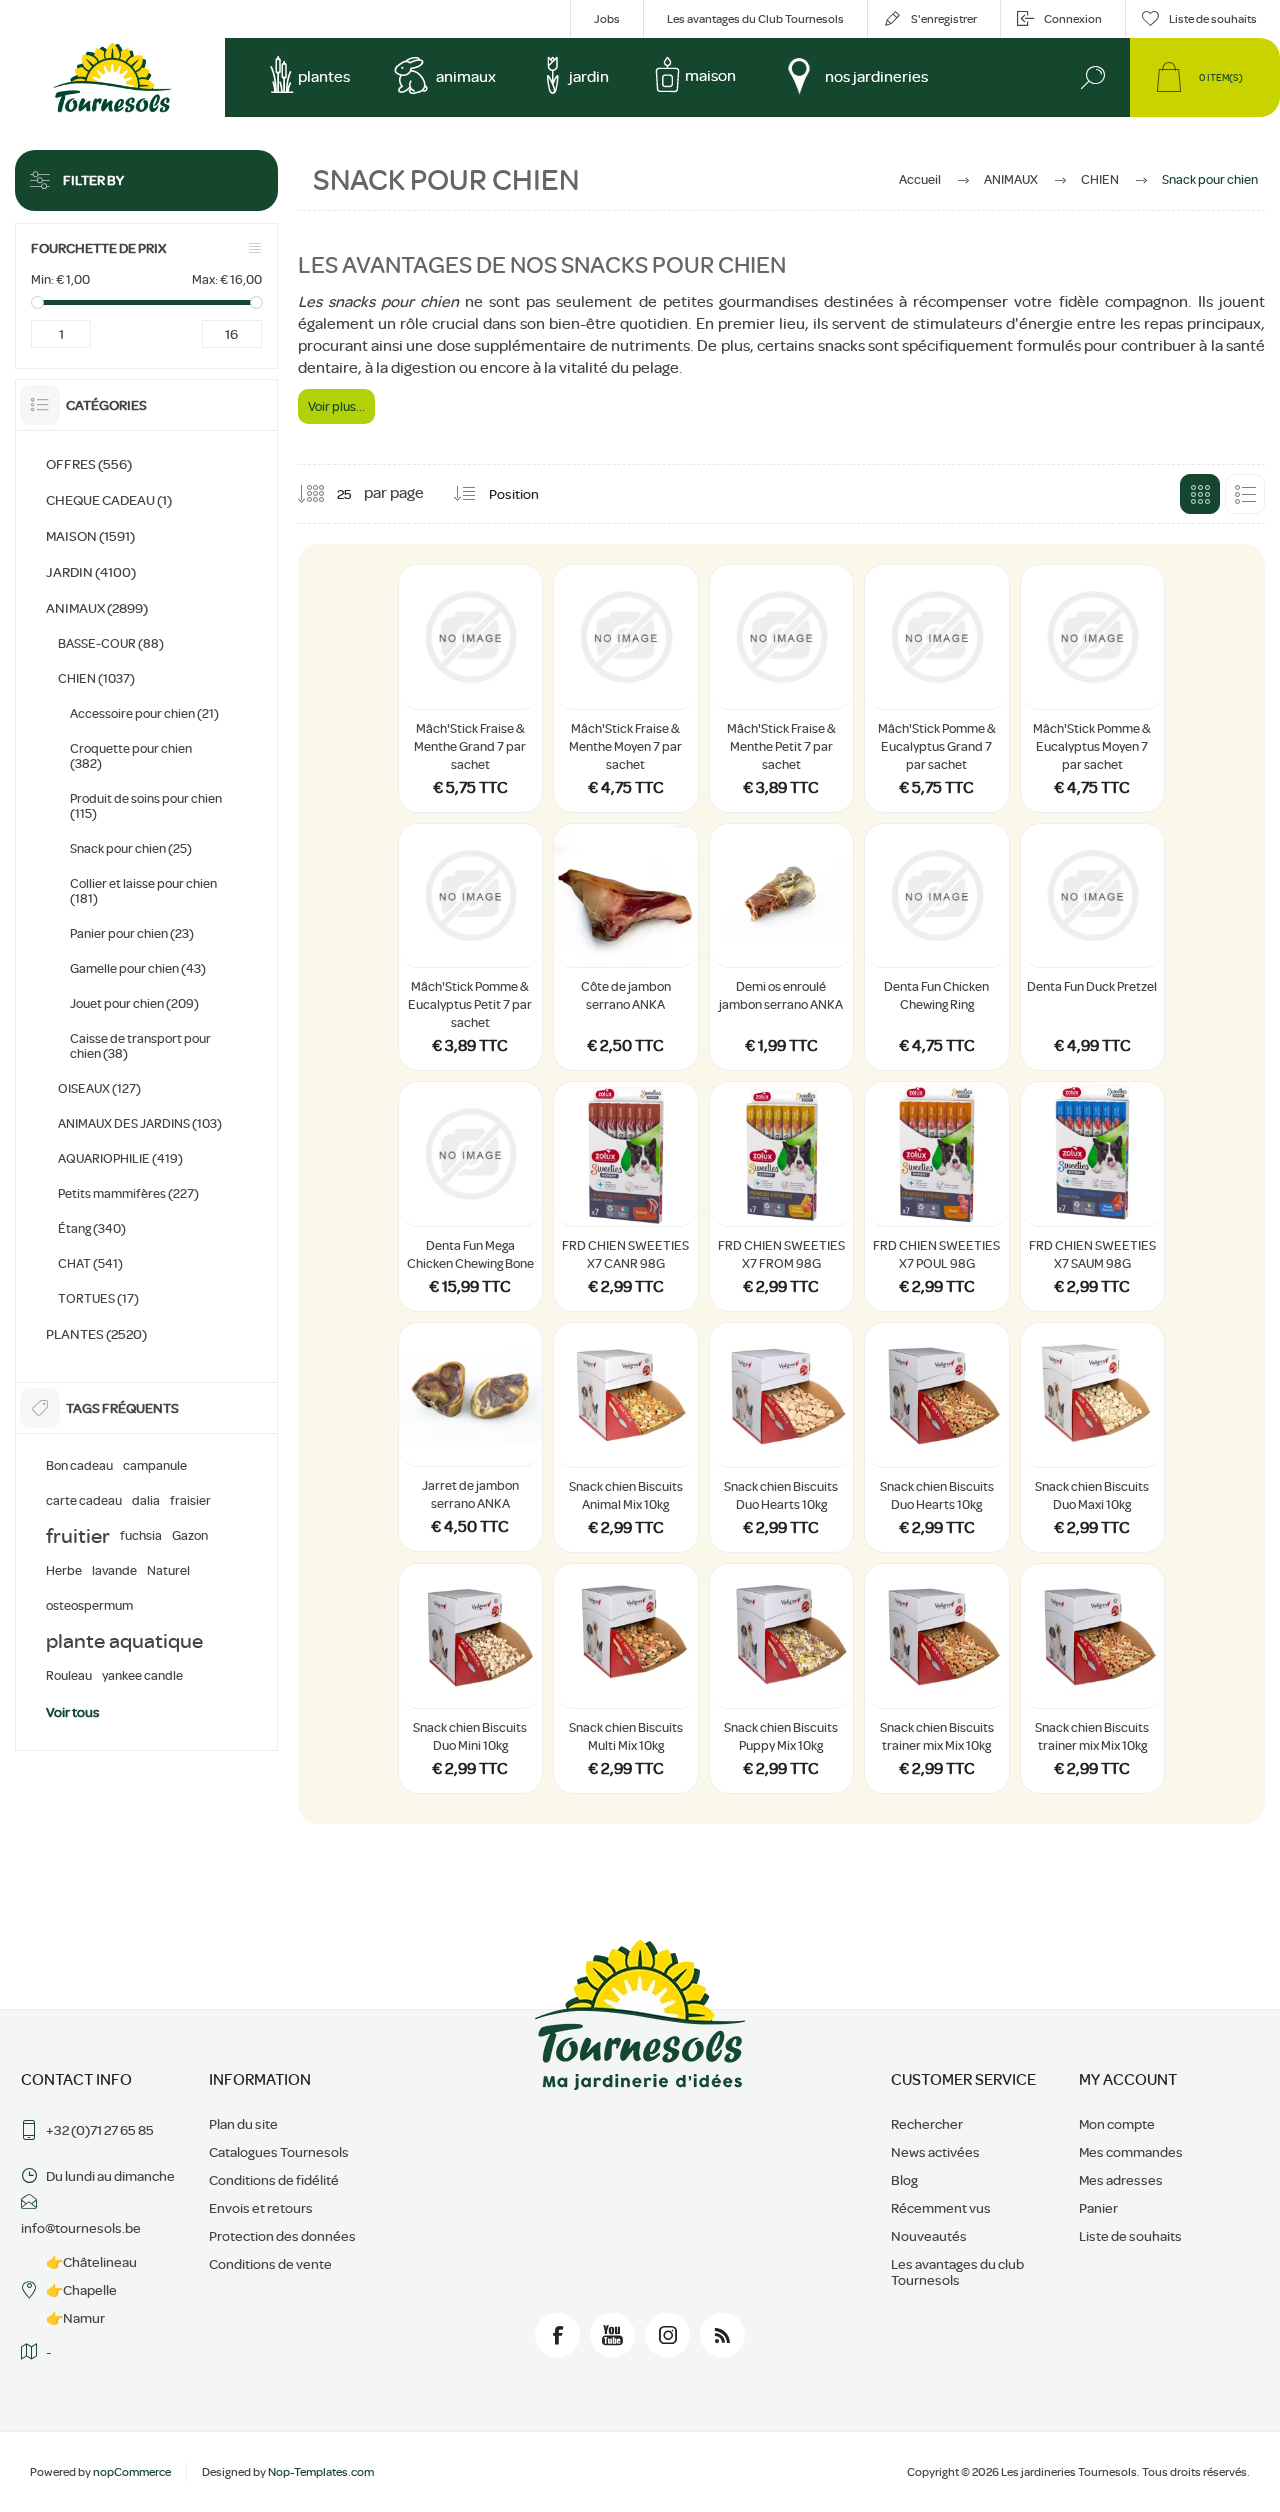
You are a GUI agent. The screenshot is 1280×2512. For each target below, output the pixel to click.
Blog (904, 2180)
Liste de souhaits (1130, 2236)
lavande (114, 1571)
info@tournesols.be (81, 2228)
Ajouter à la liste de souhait (507, 659)
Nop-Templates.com (321, 2472)
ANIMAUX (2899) (97, 608)
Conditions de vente (270, 2264)
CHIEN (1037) (96, 678)
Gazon (190, 1536)
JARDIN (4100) (91, 572)
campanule (155, 1466)
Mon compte (1117, 2124)
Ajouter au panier (470, 659)
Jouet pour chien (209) (134, 1003)
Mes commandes (1131, 2152)
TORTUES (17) (98, 1298)
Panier (1098, 2208)
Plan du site (243, 2124)
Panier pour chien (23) (132, 933)
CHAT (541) (90, 1263)
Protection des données (282, 2236)
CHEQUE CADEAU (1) (109, 500)
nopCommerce (132, 2472)
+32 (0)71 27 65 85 (100, 2130)
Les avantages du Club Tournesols (755, 19)
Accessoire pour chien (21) (144, 713)
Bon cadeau (79, 1466)
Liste (1245, 494)
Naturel (168, 1571)
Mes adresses (1121, 2180)
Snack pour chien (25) (131, 848)
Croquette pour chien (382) (131, 756)
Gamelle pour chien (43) (138, 968)
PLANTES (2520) (96, 1334)
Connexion (1073, 19)
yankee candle (142, 1676)
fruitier (78, 1536)
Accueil (920, 179)
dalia (146, 1501)
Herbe (64, 1571)
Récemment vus (941, 2208)
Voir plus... (336, 406)
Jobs (607, 19)
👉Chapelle (81, 2290)
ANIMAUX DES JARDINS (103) (140, 1123)
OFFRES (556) (89, 464)
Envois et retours (261, 2208)
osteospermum (89, 1606)
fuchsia (141, 1536)
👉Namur (75, 2318)
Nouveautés (929, 2236)
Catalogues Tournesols (279, 2152)
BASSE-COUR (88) (111, 643)
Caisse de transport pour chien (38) (140, 1046)
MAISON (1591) (90, 536)
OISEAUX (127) (99, 1088)
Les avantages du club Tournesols (957, 2272)
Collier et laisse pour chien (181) (143, 891)
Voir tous (73, 1712)
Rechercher (927, 2124)
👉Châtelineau (91, 2262)
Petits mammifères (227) (128, 1193)
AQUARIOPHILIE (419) (120, 1158)
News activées (935, 2152)
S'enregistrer (944, 19)
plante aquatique (124, 1641)
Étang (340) (92, 1228)
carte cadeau (84, 1501)
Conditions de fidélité (274, 2180)
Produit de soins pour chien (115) (146, 806)
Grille (1200, 494)
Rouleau (69, 1676)
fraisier (190, 1501)
